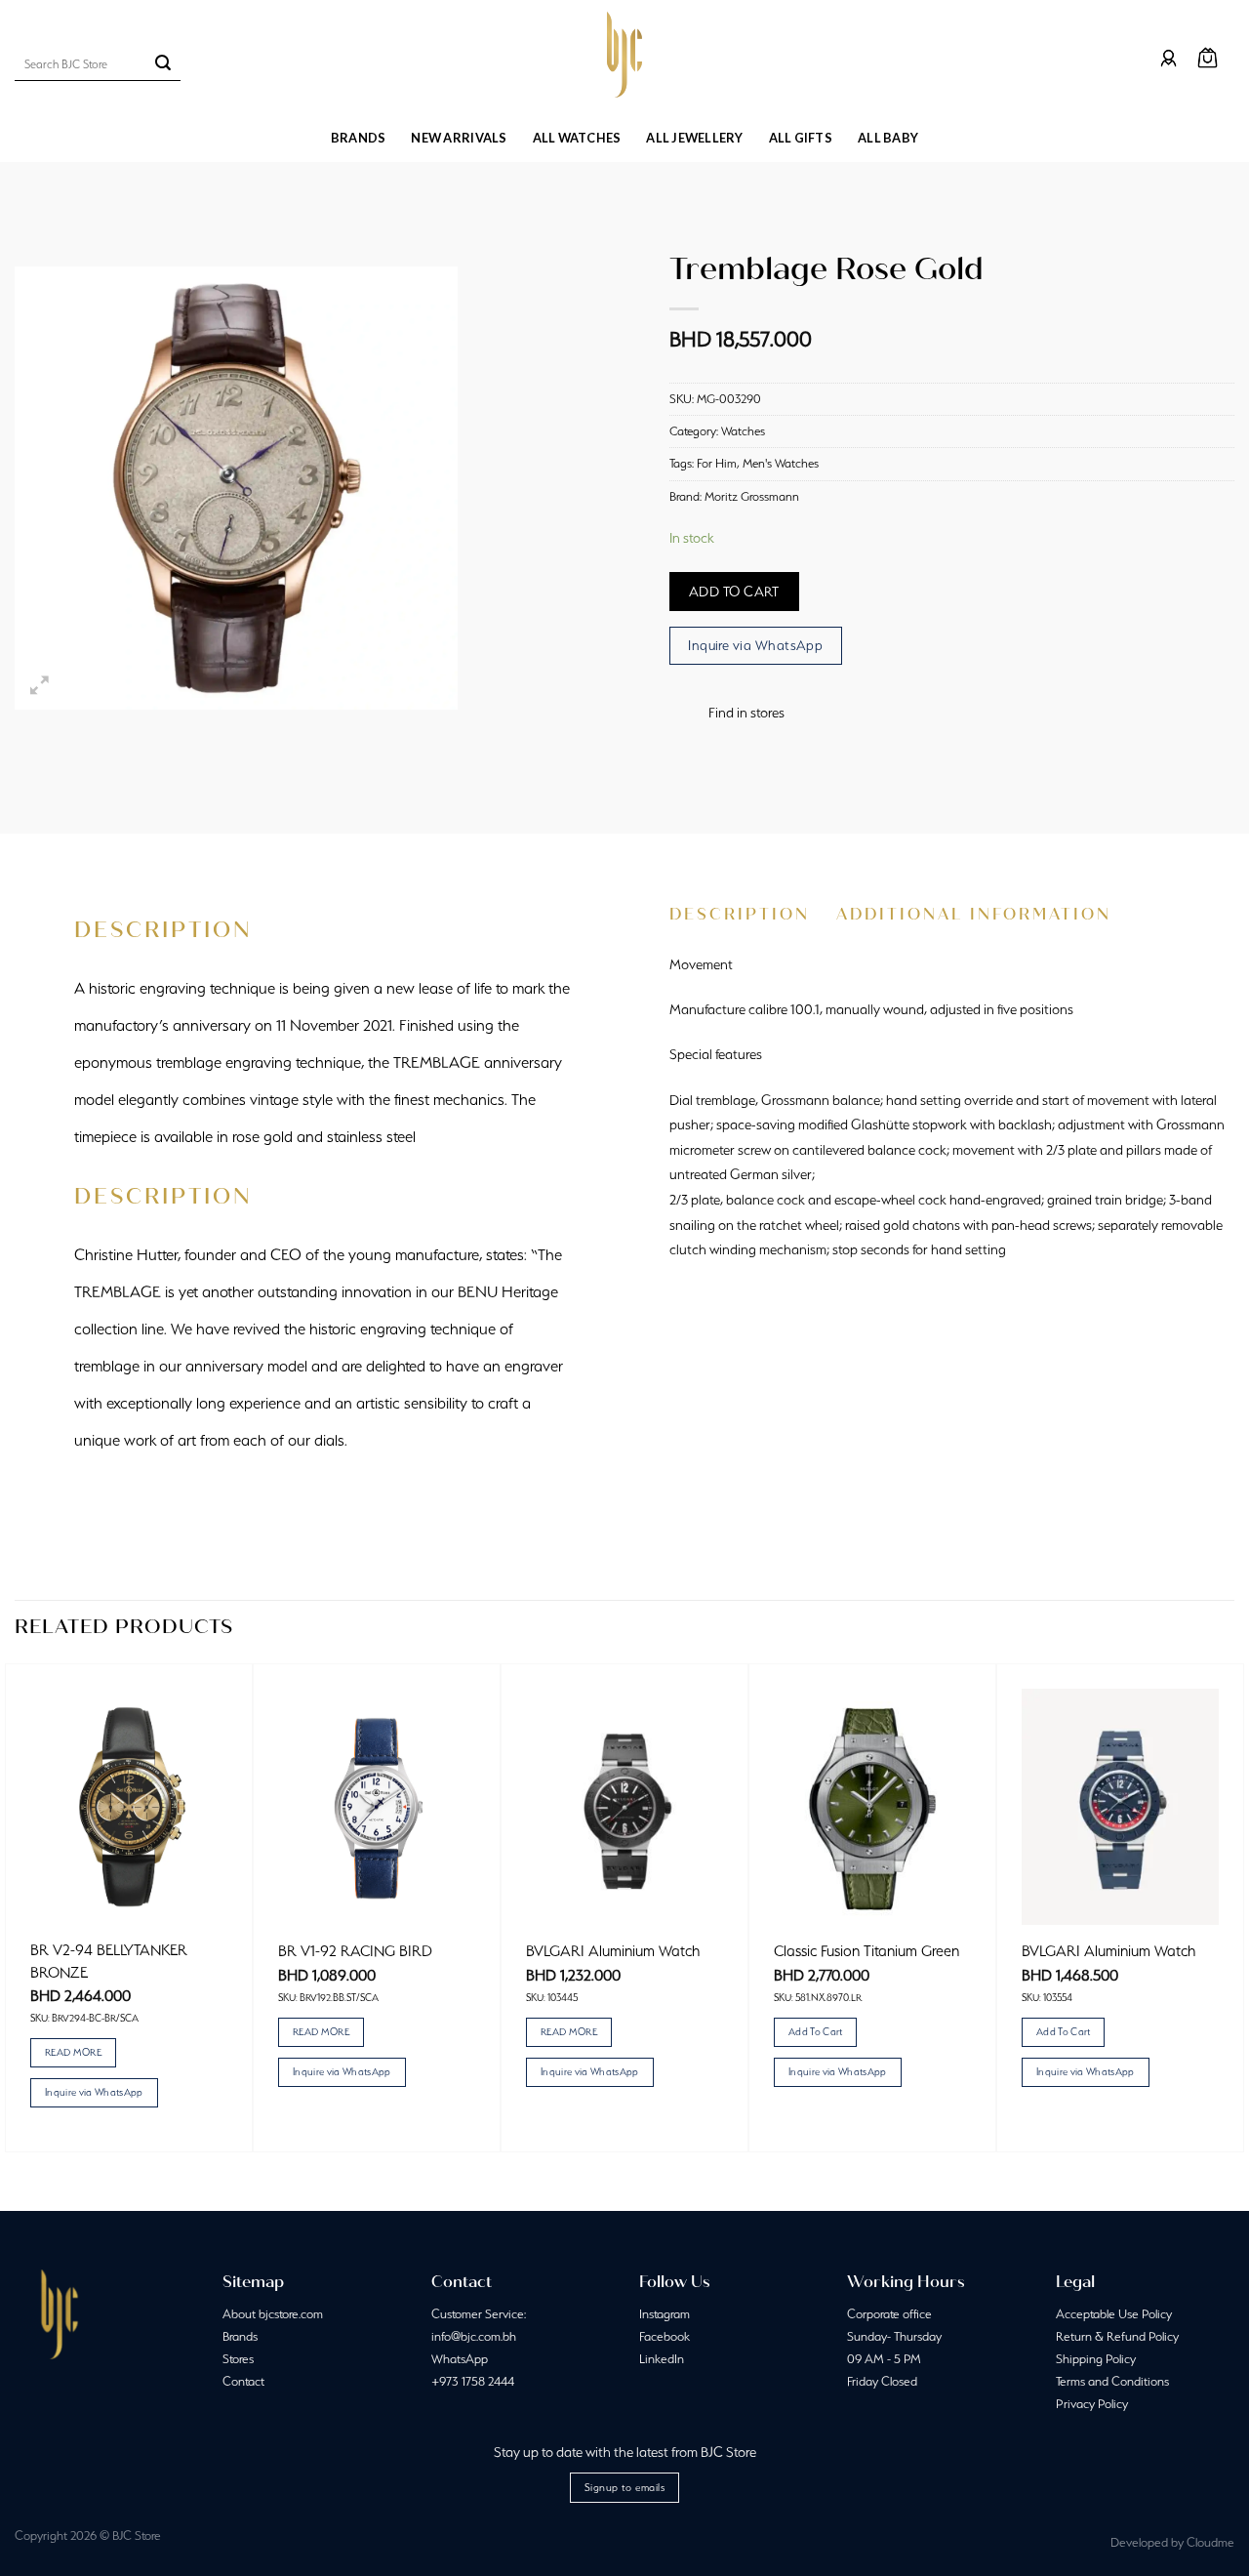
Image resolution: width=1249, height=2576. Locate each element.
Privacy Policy (1092, 2404)
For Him (717, 463)
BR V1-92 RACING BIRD (355, 1951)
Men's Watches (781, 463)
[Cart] (1208, 58)
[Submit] (163, 64)
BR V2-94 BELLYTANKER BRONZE (109, 1961)
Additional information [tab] (974, 914)
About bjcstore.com (273, 2314)
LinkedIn (662, 2359)
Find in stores (746, 713)
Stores (238, 2359)
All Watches (577, 138)
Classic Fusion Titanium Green (866, 1951)
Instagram (665, 2314)
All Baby (888, 138)
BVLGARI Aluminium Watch (613, 1951)
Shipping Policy (1096, 2359)
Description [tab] (740, 914)
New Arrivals (459, 138)
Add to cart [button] (816, 2031)
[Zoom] (40, 687)
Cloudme (1210, 2542)
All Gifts (801, 138)
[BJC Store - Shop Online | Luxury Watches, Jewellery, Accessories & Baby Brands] (624, 55)
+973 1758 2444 (473, 2381)
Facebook (665, 2336)
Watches (743, 431)
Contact (243, 2381)
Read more (73, 2052)
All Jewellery (694, 138)
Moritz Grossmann (752, 496)
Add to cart (734, 592)
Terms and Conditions (1112, 2381)
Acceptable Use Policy (1114, 2314)
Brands (359, 138)
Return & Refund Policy (1117, 2336)
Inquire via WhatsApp (755, 645)
